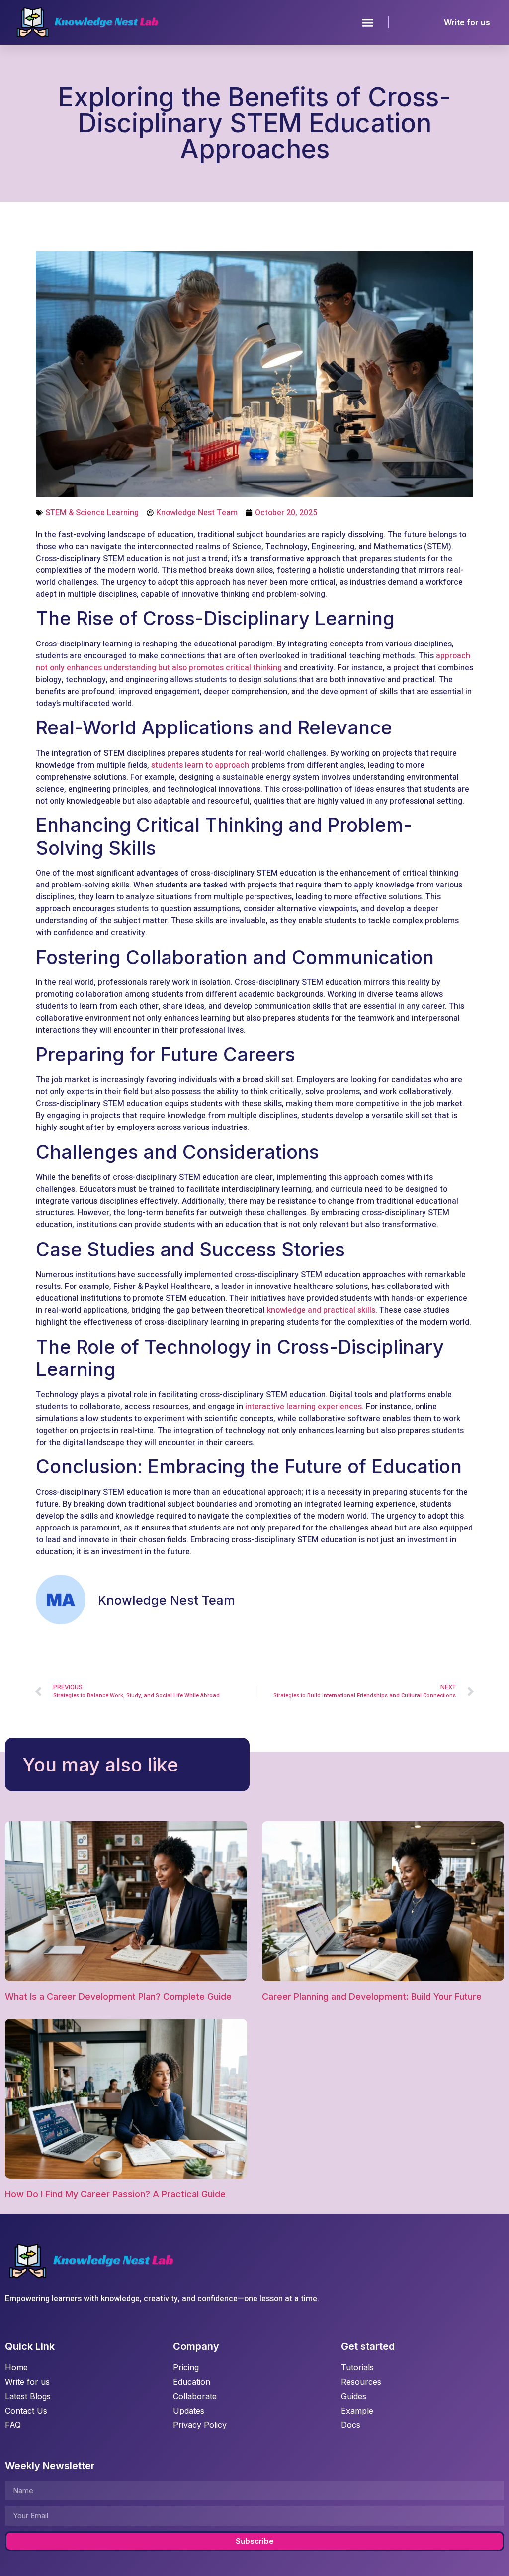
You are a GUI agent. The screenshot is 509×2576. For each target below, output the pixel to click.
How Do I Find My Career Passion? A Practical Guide (115, 2194)
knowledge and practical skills (321, 1310)
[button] (368, 22)
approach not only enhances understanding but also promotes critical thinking (253, 662)
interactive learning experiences (303, 1407)
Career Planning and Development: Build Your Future (372, 1996)
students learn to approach (200, 765)
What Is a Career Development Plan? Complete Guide (118, 1996)
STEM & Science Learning (92, 513)
